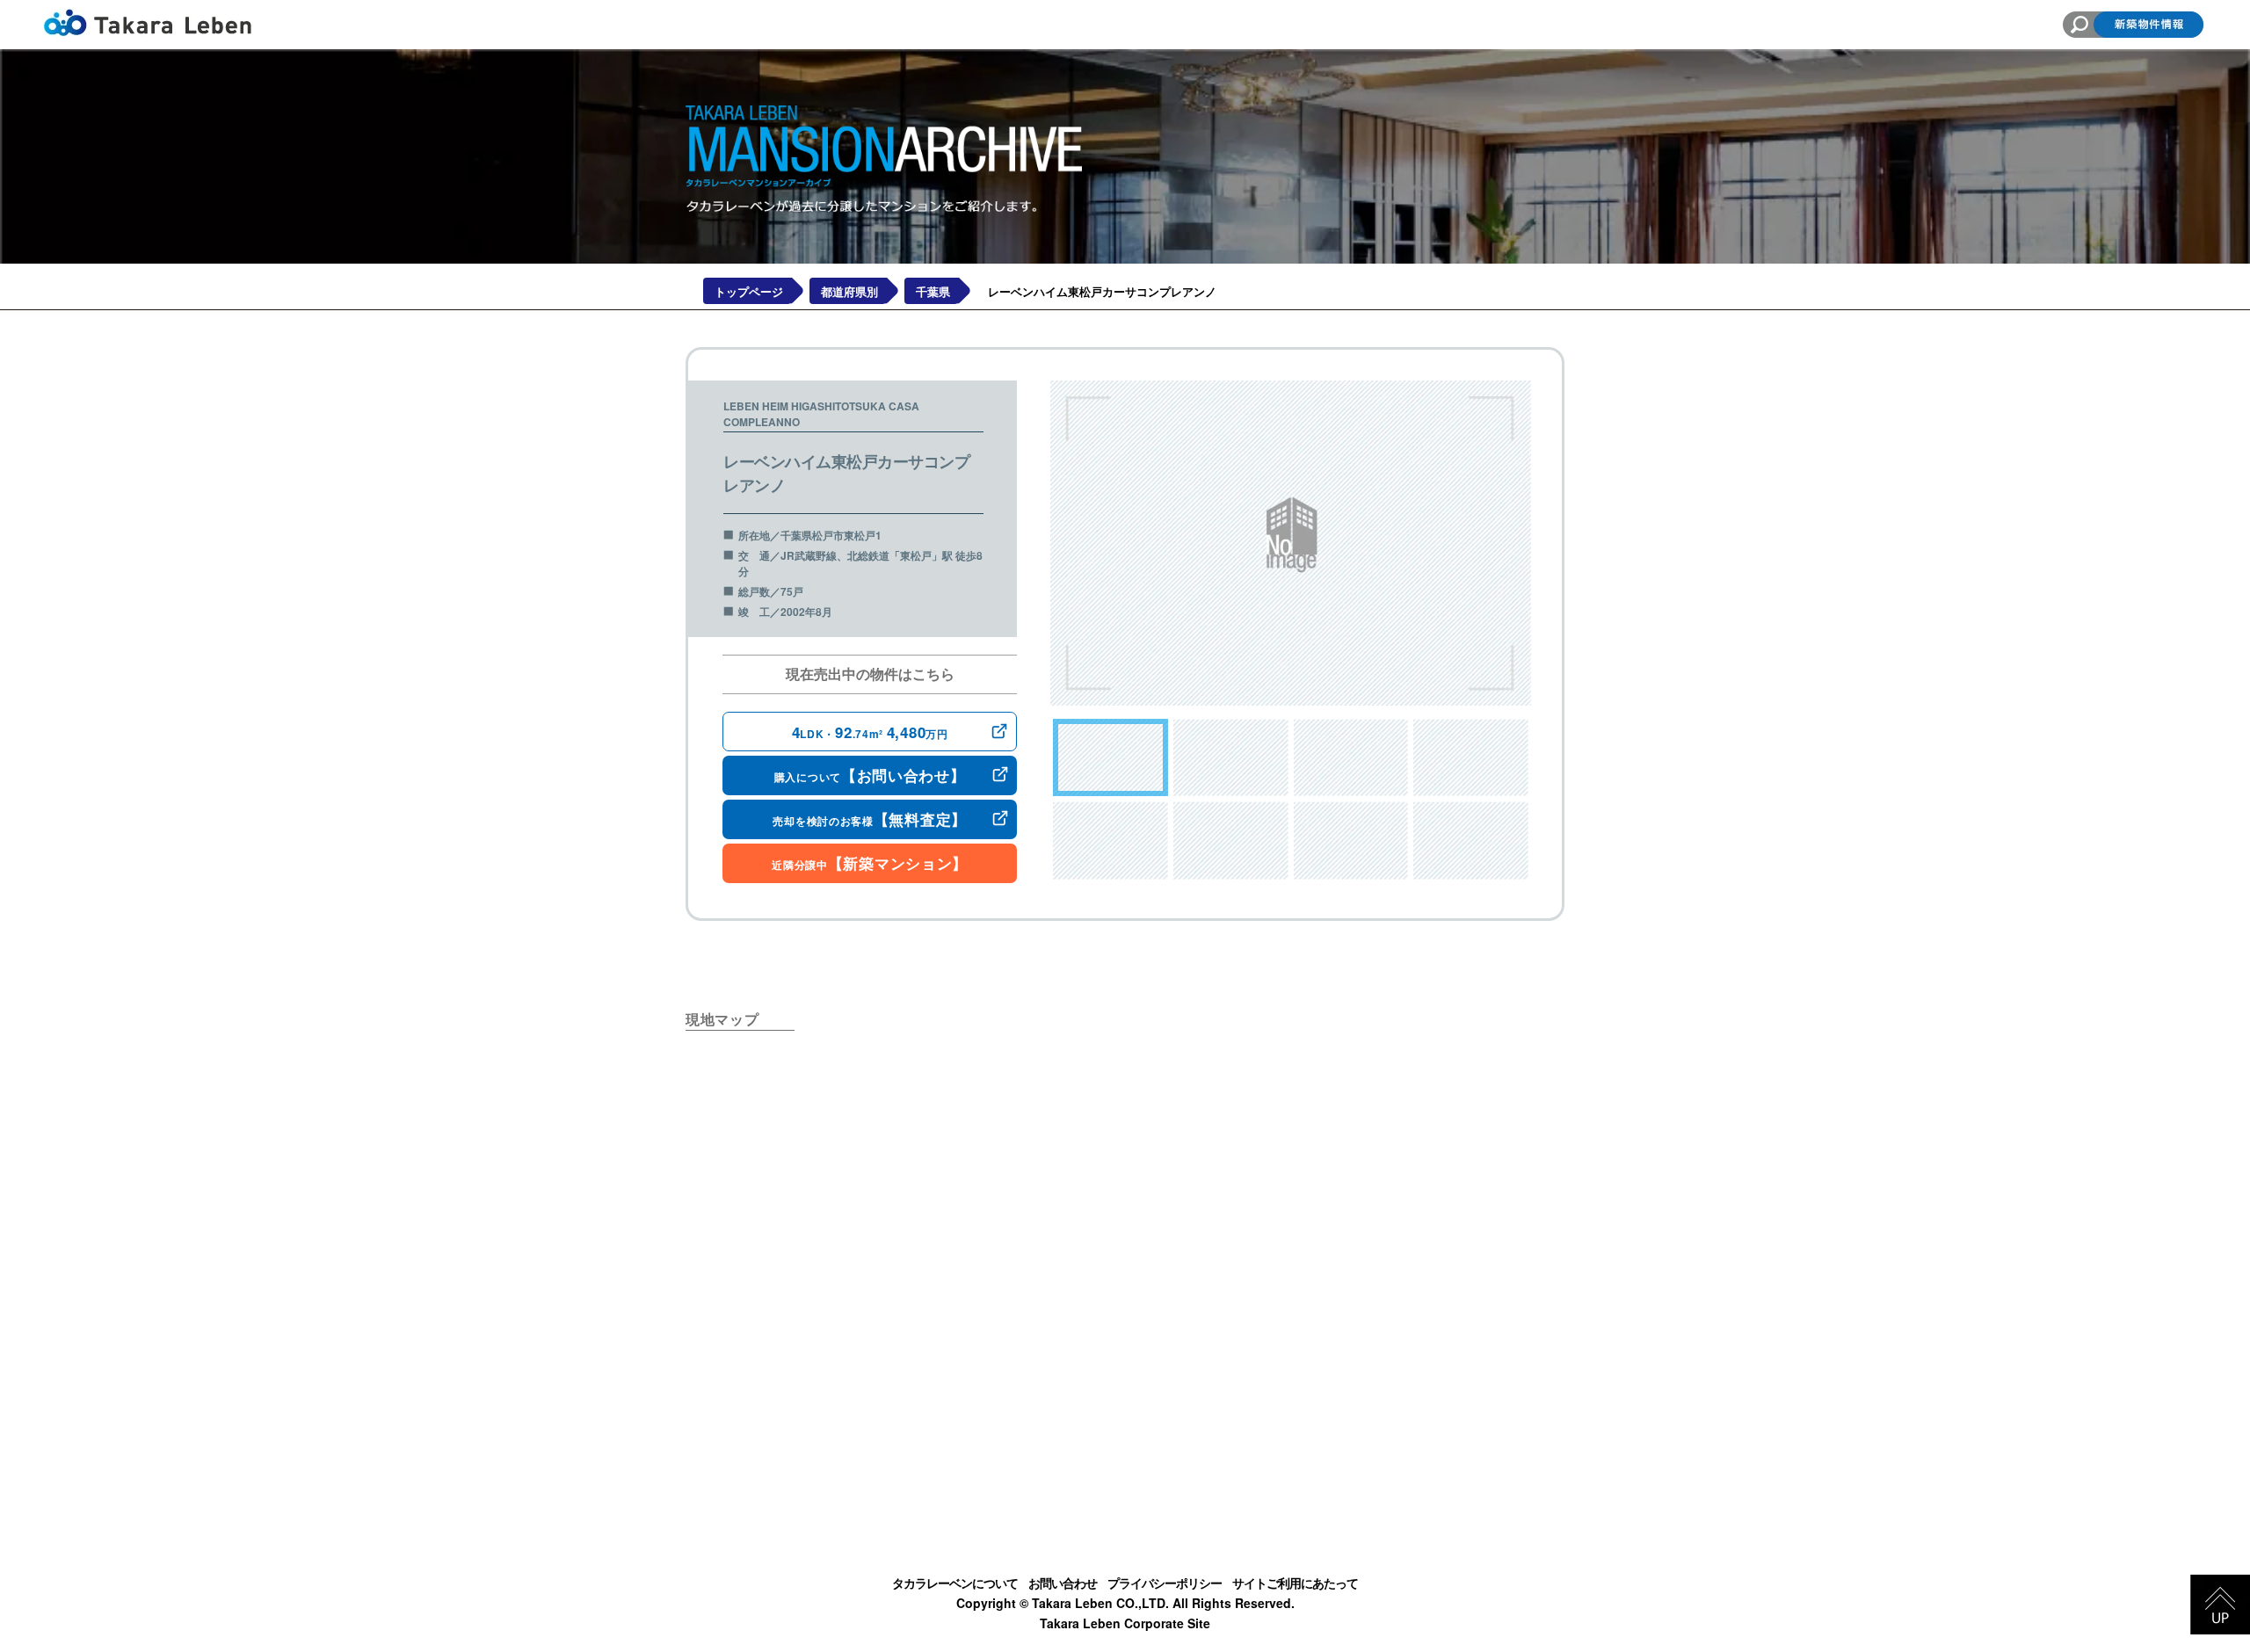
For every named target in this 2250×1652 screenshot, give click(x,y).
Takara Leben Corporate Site (1125, 1623)
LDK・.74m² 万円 (870, 732)
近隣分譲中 (870, 863)
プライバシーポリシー (1165, 1583)
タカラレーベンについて (955, 1583)
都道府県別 (849, 291)
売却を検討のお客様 (870, 819)
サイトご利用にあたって (1295, 1583)
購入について (870, 775)
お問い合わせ (1063, 1583)
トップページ (749, 291)
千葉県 (933, 291)
